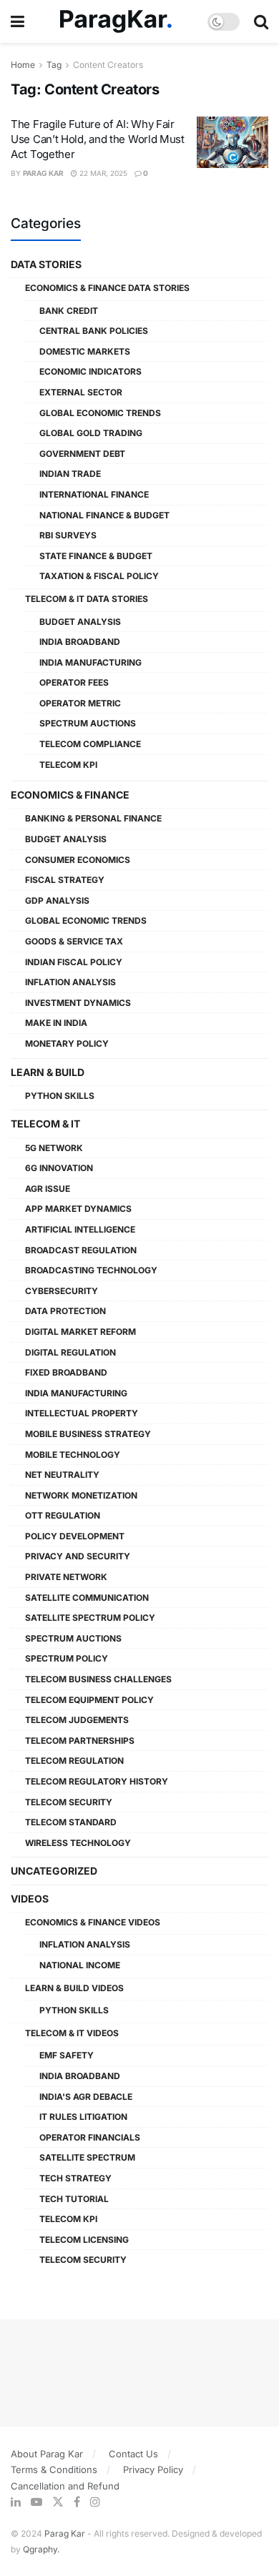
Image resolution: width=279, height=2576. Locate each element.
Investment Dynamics (78, 1003)
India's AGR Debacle (86, 2097)
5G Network (54, 1148)
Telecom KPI (68, 765)
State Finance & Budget (96, 556)
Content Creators (108, 65)
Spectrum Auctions (88, 723)
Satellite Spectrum (87, 2157)
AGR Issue (48, 1189)
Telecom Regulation (74, 1761)
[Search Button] (261, 21)
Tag (54, 65)
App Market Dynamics (78, 1209)
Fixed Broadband (66, 1372)
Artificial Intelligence (80, 1229)
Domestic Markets (85, 351)
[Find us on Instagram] (95, 2502)
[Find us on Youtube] (36, 2502)
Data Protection (65, 1311)
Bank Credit (69, 311)
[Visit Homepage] (116, 22)
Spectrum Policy (67, 1658)
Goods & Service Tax (74, 941)
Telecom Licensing (84, 2240)
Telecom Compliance (90, 744)
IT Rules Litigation (83, 2117)
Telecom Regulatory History (97, 1781)
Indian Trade (70, 474)
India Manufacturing (90, 662)
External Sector (81, 392)
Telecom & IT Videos (72, 2033)
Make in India (56, 1023)
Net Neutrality (62, 1475)
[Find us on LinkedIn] (16, 2502)
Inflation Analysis (70, 982)
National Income (80, 1965)
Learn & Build (48, 1072)
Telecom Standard (71, 1822)
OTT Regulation (63, 1515)
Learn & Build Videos (74, 1988)
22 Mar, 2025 (102, 173)
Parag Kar (43, 173)
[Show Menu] (18, 21)
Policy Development (75, 1536)
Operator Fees (74, 682)
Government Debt (82, 454)
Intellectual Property (82, 1413)
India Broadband (80, 642)
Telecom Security (69, 1802)
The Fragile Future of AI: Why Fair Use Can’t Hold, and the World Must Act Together (98, 139)
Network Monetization (81, 1495)
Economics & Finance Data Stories (107, 288)
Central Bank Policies (94, 331)
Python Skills (60, 1096)
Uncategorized (54, 1871)
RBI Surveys (68, 535)
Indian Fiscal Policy (74, 962)
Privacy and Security (78, 1556)
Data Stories (46, 264)
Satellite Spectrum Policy (90, 1618)
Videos (30, 1899)
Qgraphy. (41, 2549)
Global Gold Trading (91, 433)
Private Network (66, 1577)
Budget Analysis (80, 622)
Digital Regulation (70, 1352)
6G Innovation (59, 1168)
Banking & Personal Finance (93, 818)
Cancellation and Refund (65, 2486)
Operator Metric (80, 703)
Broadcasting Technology (91, 1270)
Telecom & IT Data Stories (87, 599)
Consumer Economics (78, 860)
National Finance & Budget (104, 515)
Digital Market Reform (80, 1332)
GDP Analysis (57, 900)
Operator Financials (90, 2137)
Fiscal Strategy (65, 880)
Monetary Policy (67, 1043)
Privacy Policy (153, 2469)
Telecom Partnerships (80, 1741)
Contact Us (133, 2454)
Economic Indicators (90, 371)
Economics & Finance (70, 795)
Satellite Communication (87, 1598)
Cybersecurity (62, 1291)
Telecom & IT (45, 1124)
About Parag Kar (47, 2454)
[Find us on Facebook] (77, 2502)
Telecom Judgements (77, 1720)
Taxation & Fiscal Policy (99, 576)
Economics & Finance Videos (93, 1922)
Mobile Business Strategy (88, 1434)
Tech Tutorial (74, 2199)
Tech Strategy (75, 2178)
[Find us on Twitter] (58, 2502)
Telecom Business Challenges (98, 1679)
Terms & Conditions (54, 2469)
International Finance (94, 494)
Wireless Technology (78, 1843)
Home (23, 65)
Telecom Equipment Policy (89, 1700)
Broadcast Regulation (81, 1250)
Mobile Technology (73, 1455)
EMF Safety (67, 2055)
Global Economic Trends (100, 413)
